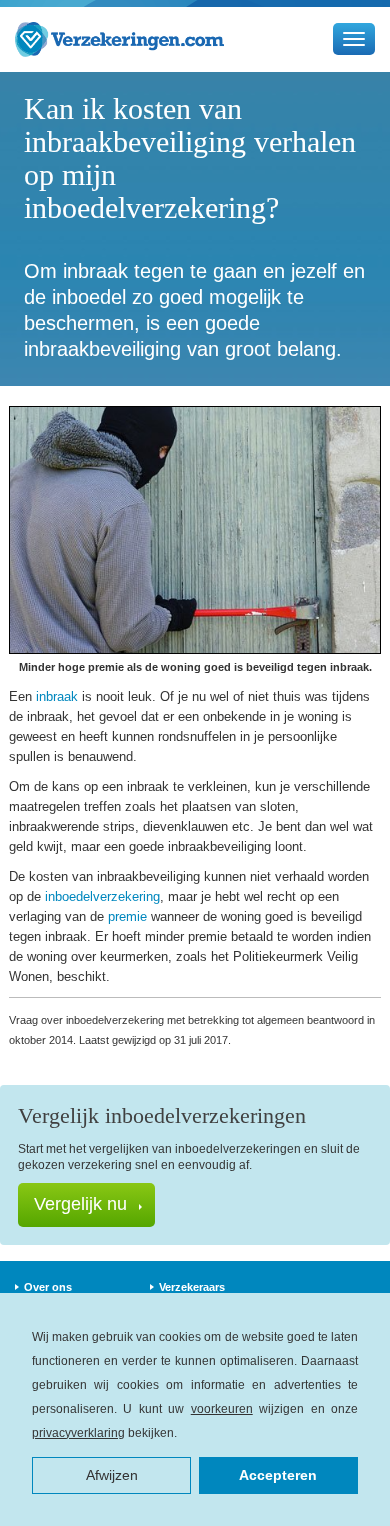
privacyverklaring (78, 1433)
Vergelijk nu (80, 1204)
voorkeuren (222, 1409)
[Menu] (354, 39)
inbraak (57, 696)
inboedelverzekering (102, 896)
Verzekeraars (192, 1287)
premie (127, 916)
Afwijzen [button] (112, 1475)
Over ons (48, 1287)
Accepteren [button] (278, 1475)
